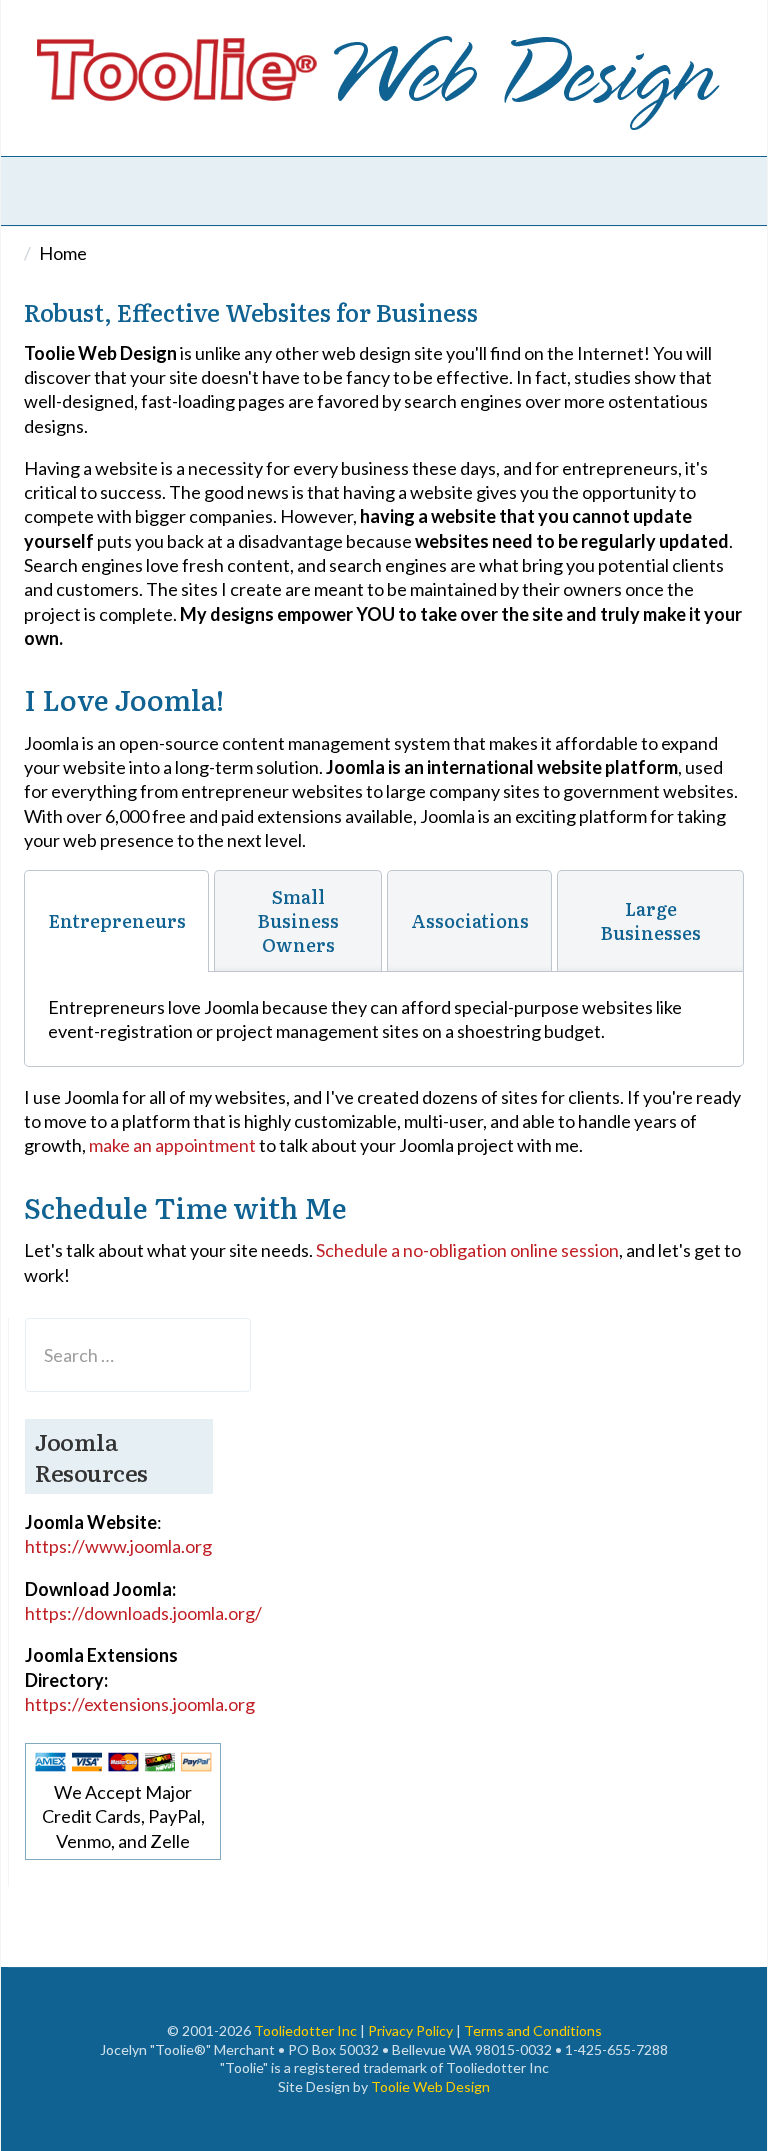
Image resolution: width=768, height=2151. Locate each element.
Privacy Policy (410, 2030)
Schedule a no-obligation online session (467, 1250)
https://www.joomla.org (118, 1546)
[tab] (116, 921)
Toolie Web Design (430, 2086)
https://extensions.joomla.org (140, 1704)
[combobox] (138, 1355)
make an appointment (172, 1145)
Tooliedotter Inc (305, 2030)
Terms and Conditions (533, 2030)
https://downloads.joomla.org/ (143, 1613)
